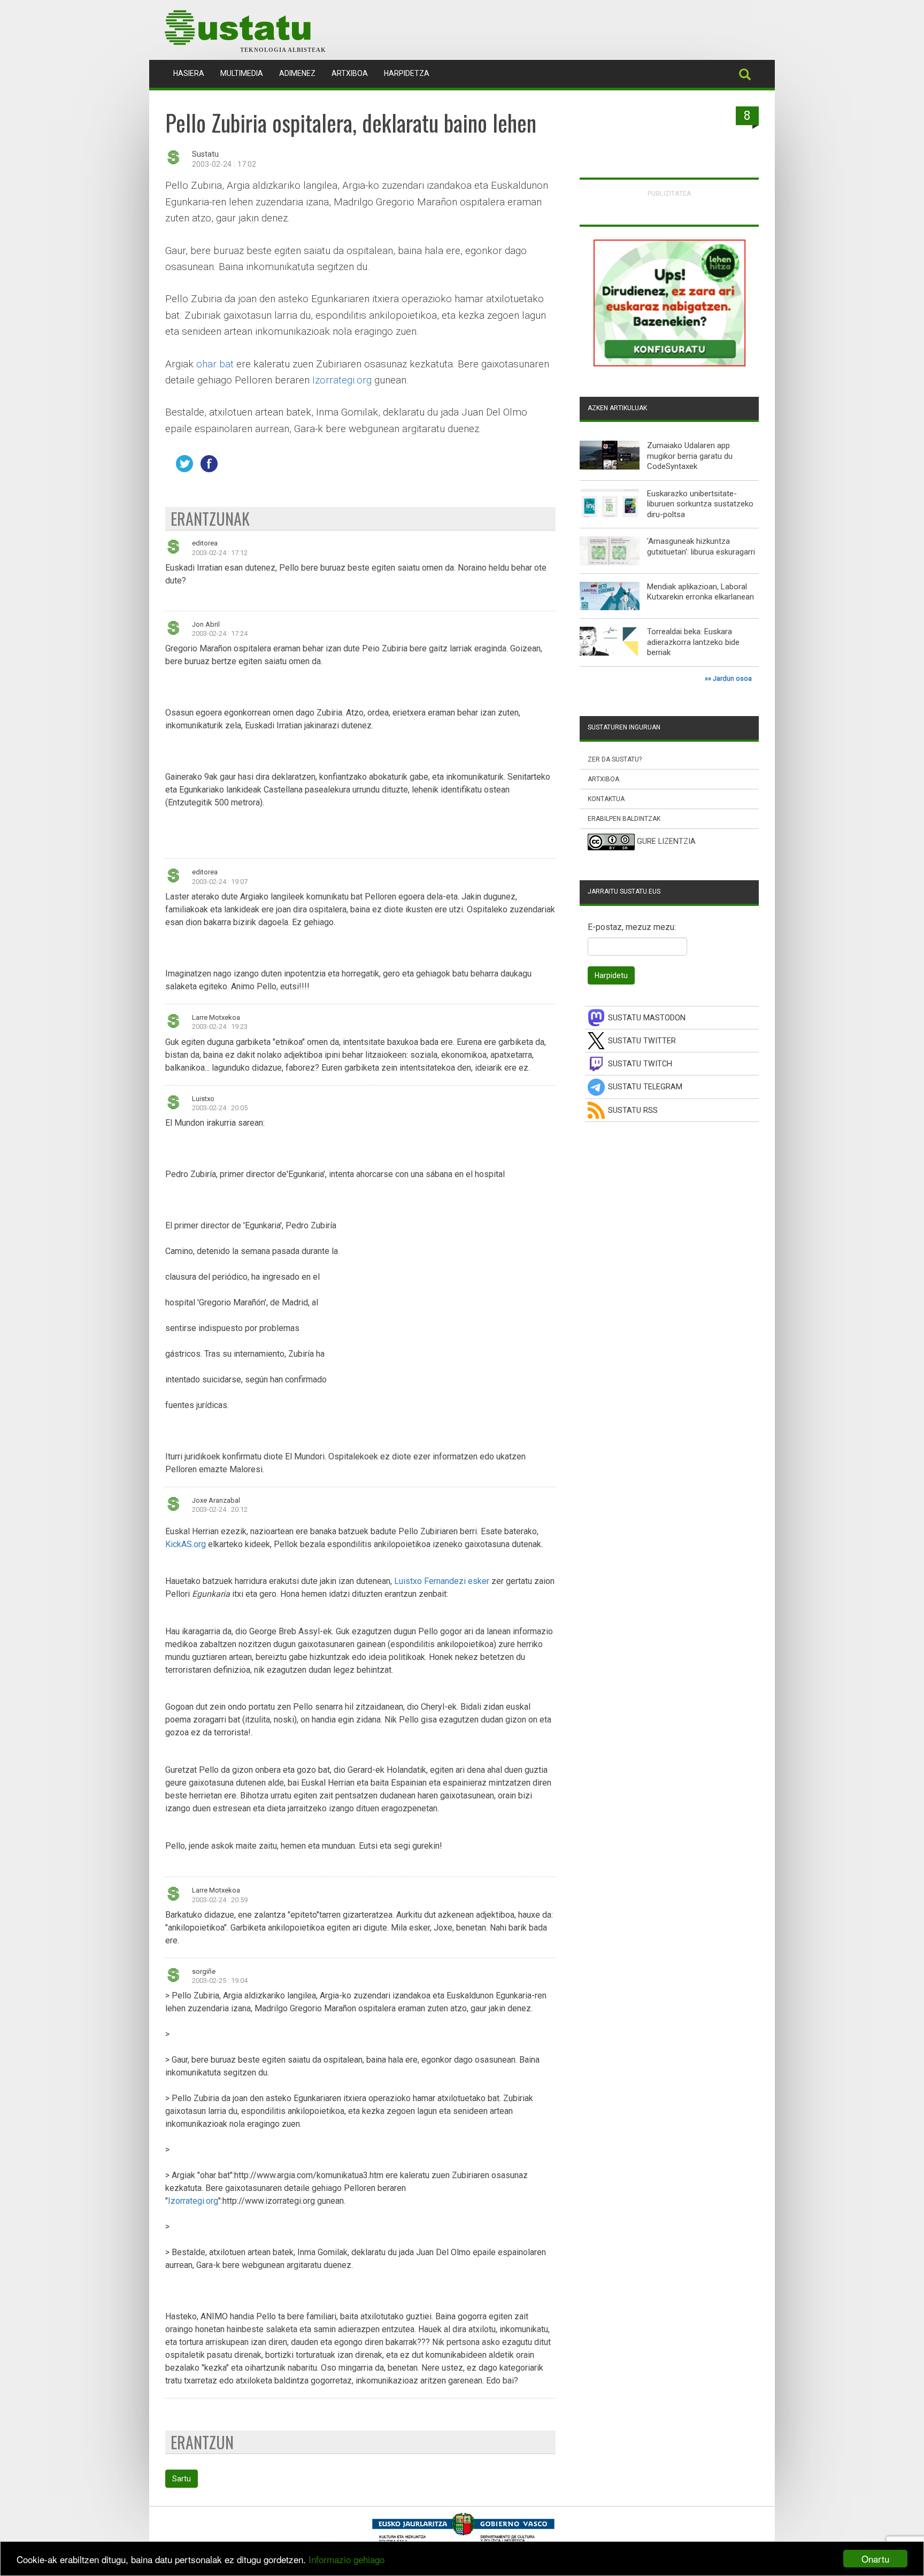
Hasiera (193, 73)
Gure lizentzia (666, 842)
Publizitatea (669, 193)
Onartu (875, 2559)
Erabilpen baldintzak (624, 819)
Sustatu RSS (633, 1110)
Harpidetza (407, 73)
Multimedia (242, 73)
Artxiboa (350, 73)
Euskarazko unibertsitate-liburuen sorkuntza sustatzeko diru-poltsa (700, 504)
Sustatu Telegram (645, 1087)
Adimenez (297, 73)
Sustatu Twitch (640, 1064)
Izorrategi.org (342, 380)
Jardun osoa (732, 678)
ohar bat (215, 364)
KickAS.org (186, 1544)
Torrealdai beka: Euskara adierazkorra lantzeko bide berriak (693, 642)
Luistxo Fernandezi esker (442, 1581)
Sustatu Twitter (642, 1041)
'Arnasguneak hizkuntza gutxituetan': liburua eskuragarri (701, 547)
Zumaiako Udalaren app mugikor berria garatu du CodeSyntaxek (690, 456)
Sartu (182, 2479)
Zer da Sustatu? (615, 759)
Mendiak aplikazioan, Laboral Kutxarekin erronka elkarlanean (700, 592)
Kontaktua (606, 799)
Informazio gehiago (346, 2559)
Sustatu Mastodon (647, 1018)
